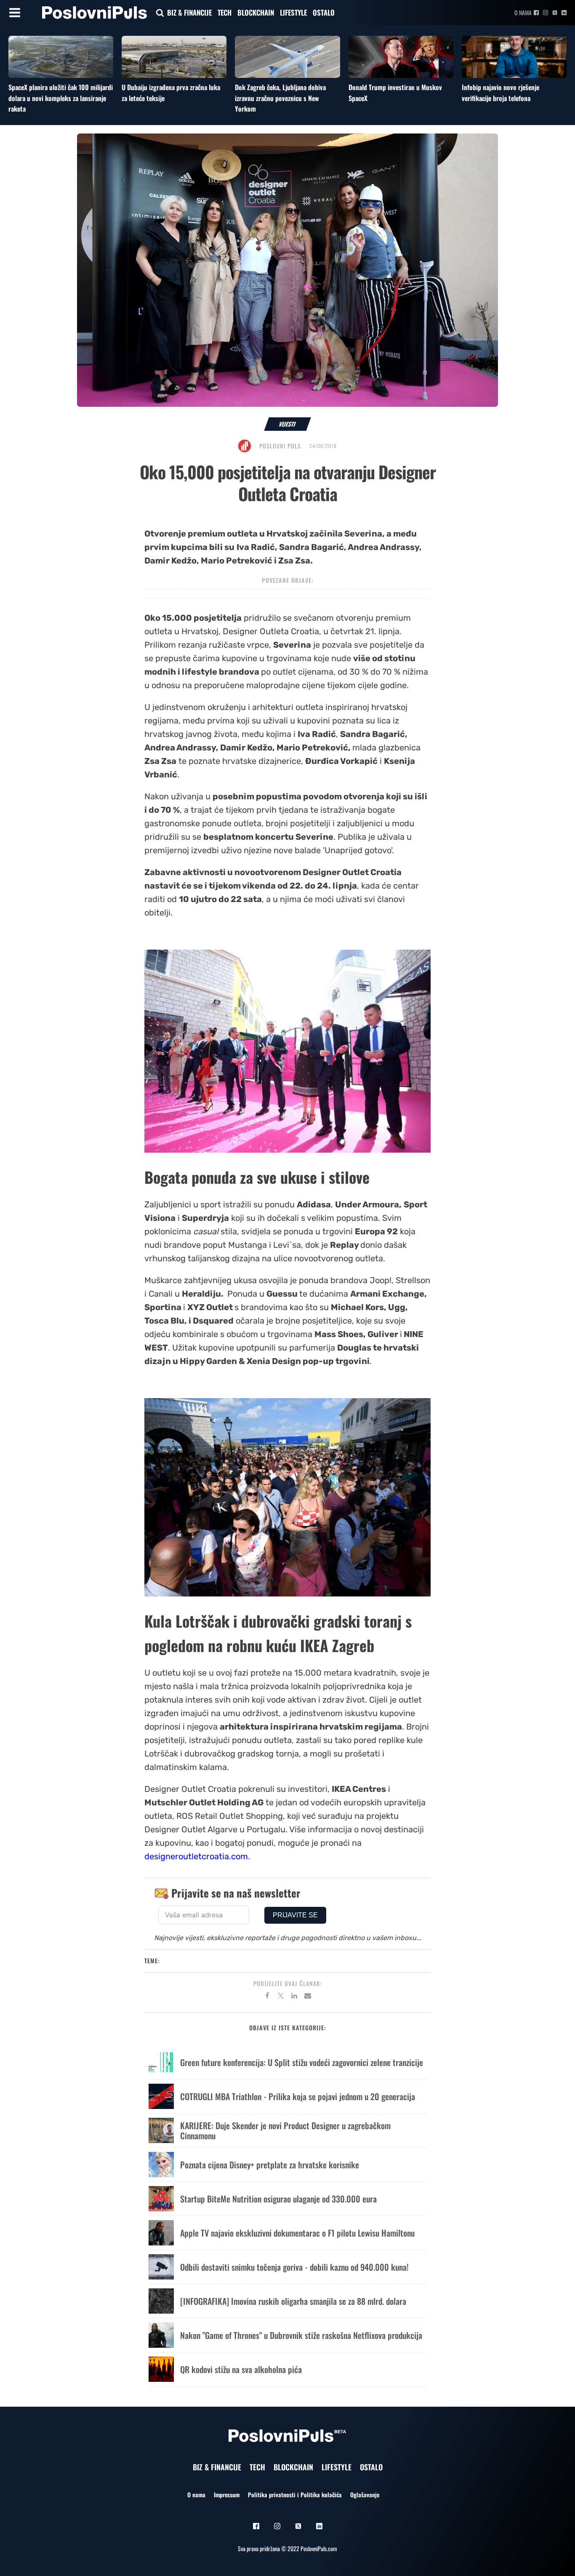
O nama (523, 12)
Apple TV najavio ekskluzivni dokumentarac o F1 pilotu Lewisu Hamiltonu (297, 2233)
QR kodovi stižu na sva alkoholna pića (241, 2369)
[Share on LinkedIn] (294, 1997)
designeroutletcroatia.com (196, 1856)
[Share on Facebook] (267, 1997)
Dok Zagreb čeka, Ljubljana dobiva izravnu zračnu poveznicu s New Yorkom (280, 98)
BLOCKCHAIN (256, 12)
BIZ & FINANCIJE (189, 12)
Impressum (227, 2495)
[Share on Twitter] (281, 1997)
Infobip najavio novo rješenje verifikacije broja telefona (500, 93)
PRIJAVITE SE (295, 1915)
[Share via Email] (308, 1997)
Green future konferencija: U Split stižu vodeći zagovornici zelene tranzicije (302, 2062)
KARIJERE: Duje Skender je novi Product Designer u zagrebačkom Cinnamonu (285, 2130)
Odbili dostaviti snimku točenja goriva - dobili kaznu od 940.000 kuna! (294, 2267)
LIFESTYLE (293, 12)
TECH (225, 12)
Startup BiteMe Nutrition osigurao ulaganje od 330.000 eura (278, 2199)
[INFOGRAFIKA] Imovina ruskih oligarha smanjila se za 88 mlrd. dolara (293, 2301)
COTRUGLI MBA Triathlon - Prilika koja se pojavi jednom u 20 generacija (298, 2096)
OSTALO (324, 12)
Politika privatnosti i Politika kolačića (295, 2495)
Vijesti (288, 424)
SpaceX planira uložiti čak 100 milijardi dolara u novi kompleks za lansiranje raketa (61, 98)
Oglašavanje (365, 2495)
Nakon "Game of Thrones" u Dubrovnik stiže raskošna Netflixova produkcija (301, 2335)
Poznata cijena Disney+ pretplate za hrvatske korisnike (270, 2165)
